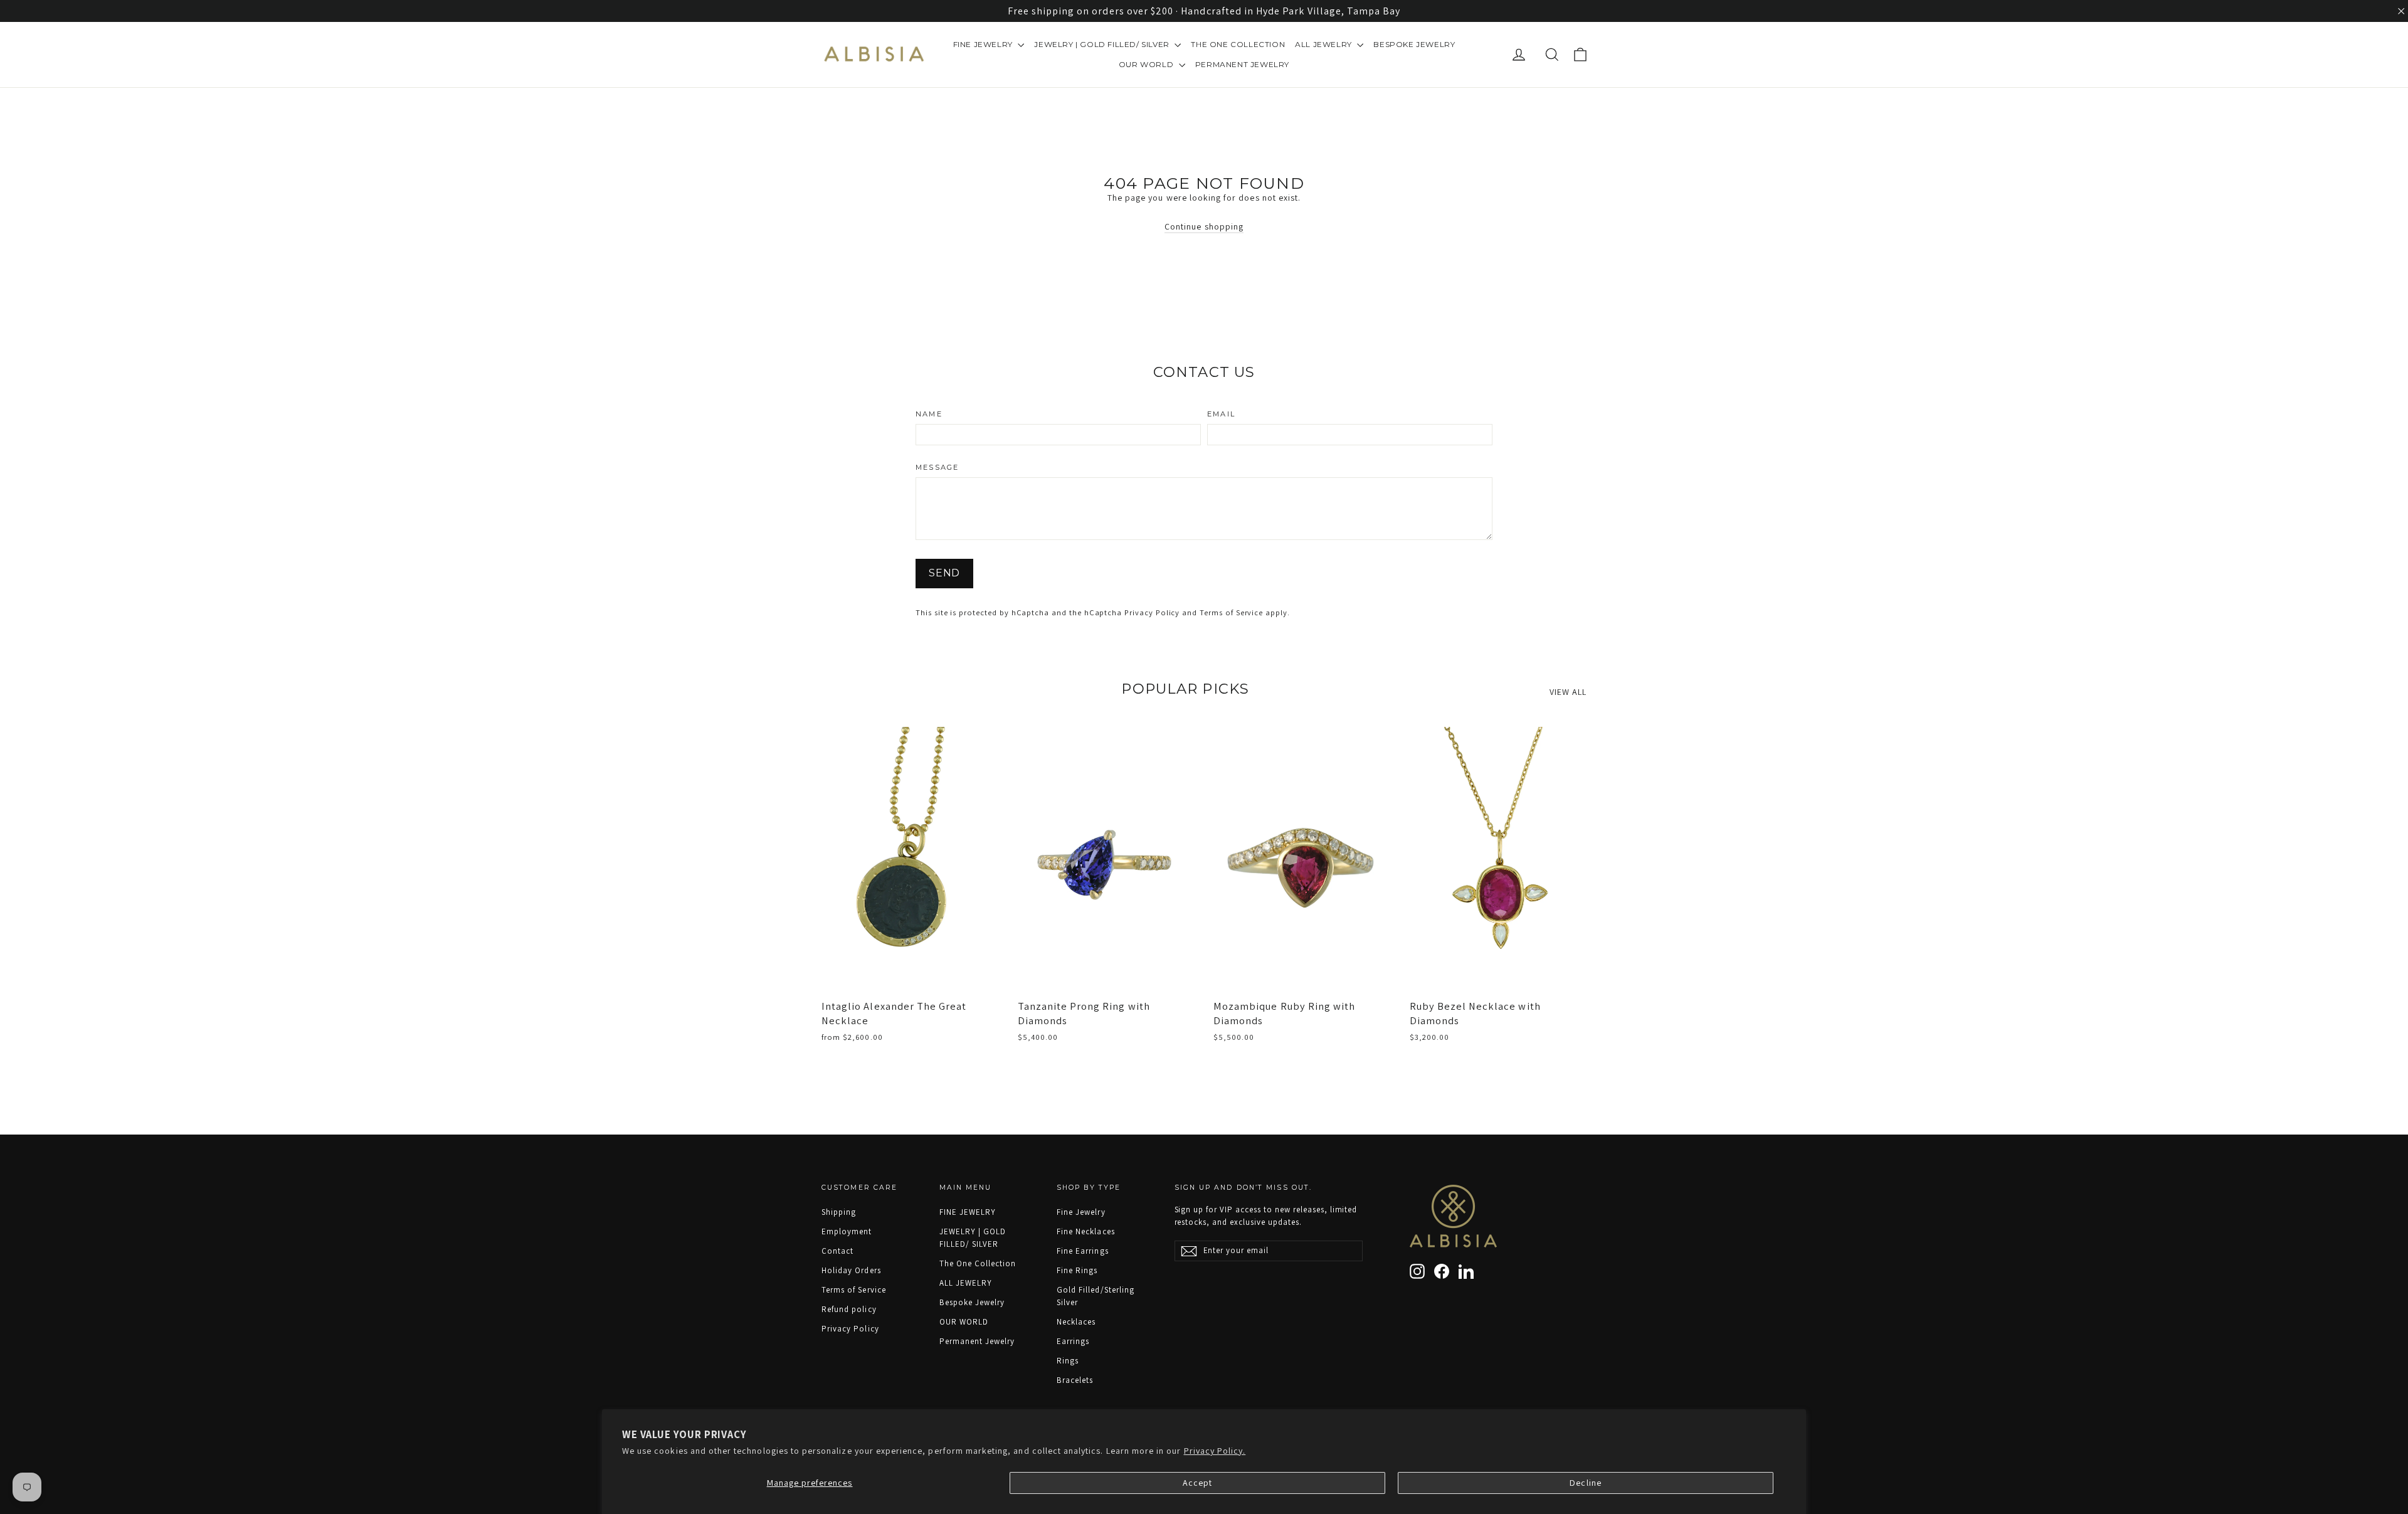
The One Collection (1238, 44)
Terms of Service (1231, 612)
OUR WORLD (1147, 64)
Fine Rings (1077, 1270)
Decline (1585, 1483)
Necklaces (1076, 1322)
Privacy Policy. (1215, 1451)
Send (944, 573)
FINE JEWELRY (984, 44)
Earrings (1073, 1341)
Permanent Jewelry (1242, 64)
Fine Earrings (1083, 1251)
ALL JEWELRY (1324, 44)
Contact (837, 1251)
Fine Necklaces (1086, 1231)
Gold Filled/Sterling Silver (1096, 1296)
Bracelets (1075, 1380)
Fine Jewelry (1081, 1212)
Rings (1068, 1361)
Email (1221, 414)
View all (1568, 692)
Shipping (839, 1212)
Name (929, 414)
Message (937, 468)
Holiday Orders (851, 1270)
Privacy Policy (1152, 612)
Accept (1197, 1483)
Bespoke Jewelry (1414, 44)
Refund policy (849, 1309)
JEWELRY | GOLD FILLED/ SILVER (1103, 44)
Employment (847, 1231)
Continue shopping (1204, 226)
